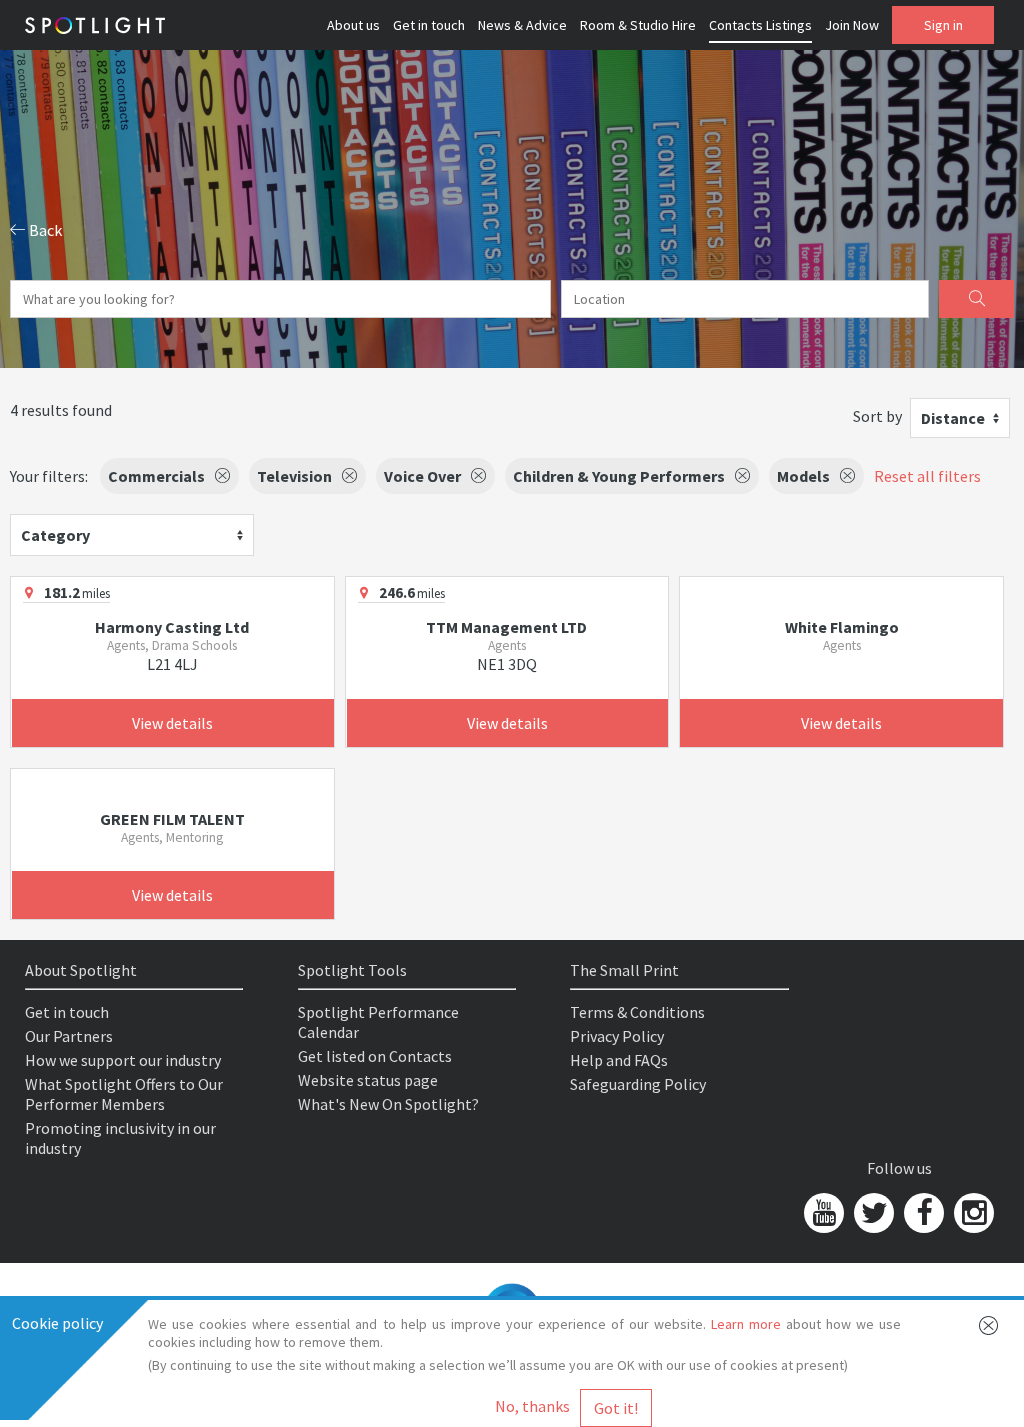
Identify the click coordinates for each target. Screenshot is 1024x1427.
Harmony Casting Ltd (172, 627)
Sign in (943, 25)
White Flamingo (842, 627)
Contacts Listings (760, 25)
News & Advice (522, 25)
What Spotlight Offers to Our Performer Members (124, 1094)
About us (353, 25)
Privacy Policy (617, 1036)
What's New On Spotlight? (388, 1104)
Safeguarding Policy (638, 1084)
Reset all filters (927, 476)
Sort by (877, 416)
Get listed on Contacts (375, 1056)
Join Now (852, 25)
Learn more (746, 1324)
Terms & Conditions (637, 1012)
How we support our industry (123, 1060)
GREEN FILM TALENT (172, 819)
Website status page (368, 1080)
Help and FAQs (619, 1060)
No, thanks (532, 1406)
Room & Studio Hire (638, 25)
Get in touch (429, 25)
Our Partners (69, 1036)
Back (44, 230)
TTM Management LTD (506, 627)
